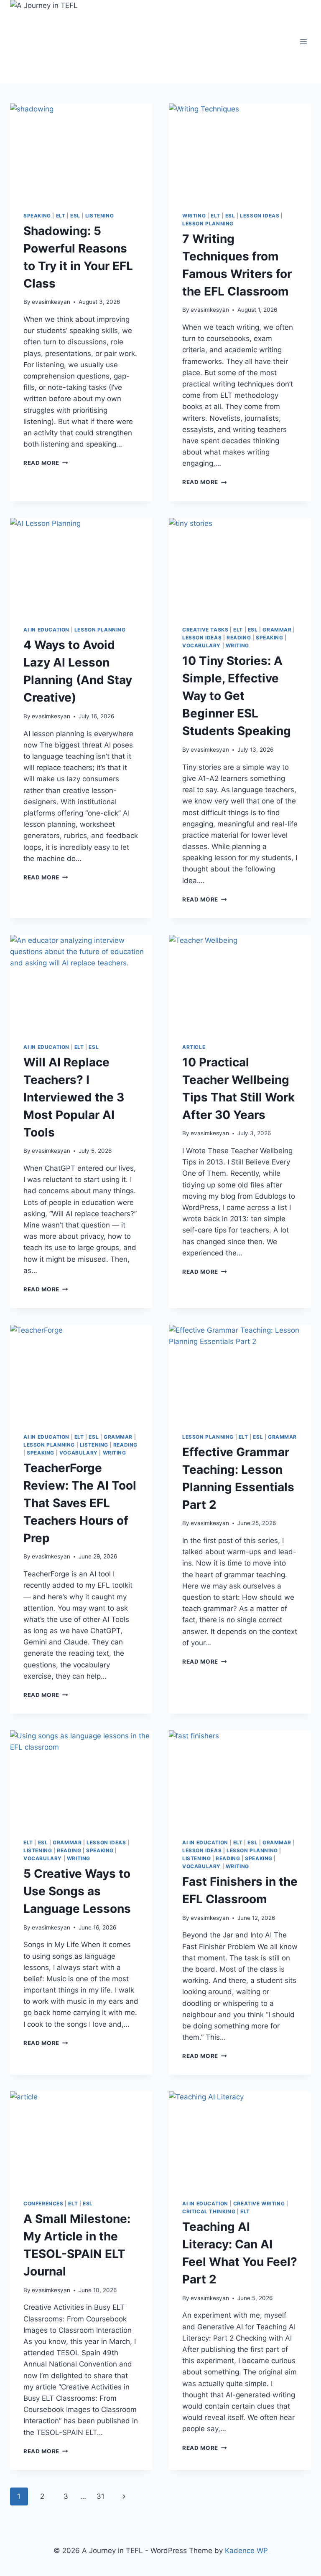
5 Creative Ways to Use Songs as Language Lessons (77, 1891)
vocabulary (201, 645)
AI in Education (46, 630)
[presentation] (81, 151)
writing (194, 216)
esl (75, 216)
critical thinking (209, 2211)
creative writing (259, 2203)
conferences (43, 2203)
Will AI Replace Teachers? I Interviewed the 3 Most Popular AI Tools (74, 1097)
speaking (37, 216)
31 (101, 2496)
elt (61, 216)
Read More (46, 463)
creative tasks (205, 630)
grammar (277, 630)
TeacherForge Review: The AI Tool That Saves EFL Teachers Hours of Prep (80, 1503)
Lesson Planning (208, 224)
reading (239, 638)
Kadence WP (246, 2551)
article (194, 1047)
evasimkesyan (51, 302)
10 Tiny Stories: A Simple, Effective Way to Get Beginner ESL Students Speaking (237, 696)
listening (99, 216)
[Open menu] (303, 42)
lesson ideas (260, 216)
